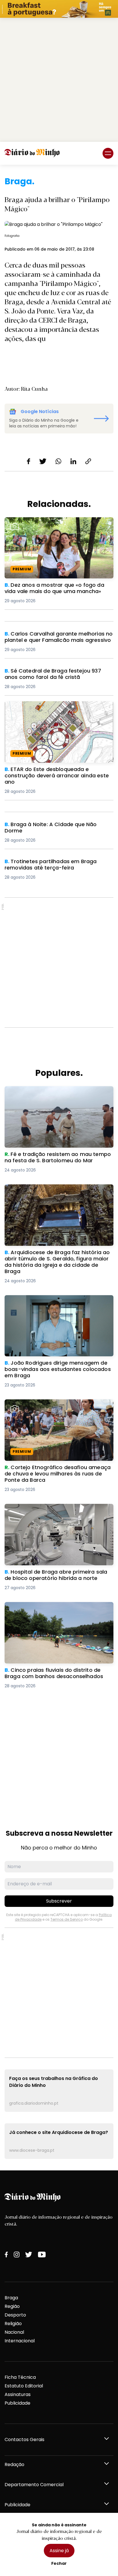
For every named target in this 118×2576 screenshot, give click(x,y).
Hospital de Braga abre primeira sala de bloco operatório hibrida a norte (58, 1511)
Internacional (20, 2341)
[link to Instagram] (17, 2255)
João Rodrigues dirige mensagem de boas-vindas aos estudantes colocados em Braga (56, 1302)
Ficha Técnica (20, 2377)
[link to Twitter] (29, 2255)
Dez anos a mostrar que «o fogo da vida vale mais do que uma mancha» (57, 524)
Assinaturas (18, 2394)
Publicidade (17, 2403)
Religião (13, 2324)
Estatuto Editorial (24, 2386)
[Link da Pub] (59, 9)
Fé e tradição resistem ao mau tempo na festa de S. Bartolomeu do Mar (59, 1093)
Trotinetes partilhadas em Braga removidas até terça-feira (56, 865)
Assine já (59, 2551)
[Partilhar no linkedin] (73, 461)
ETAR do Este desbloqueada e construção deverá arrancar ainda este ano (53, 708)
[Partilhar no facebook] (28, 461)
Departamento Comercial (34, 2485)
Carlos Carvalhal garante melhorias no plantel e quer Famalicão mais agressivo (59, 637)
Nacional (14, 2332)
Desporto (15, 2315)
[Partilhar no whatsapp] (58, 461)
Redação (14, 2464)
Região (12, 2306)
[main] (59, 1168)
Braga (11, 2298)
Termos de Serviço (67, 1919)
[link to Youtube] (42, 2255)
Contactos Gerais (24, 2440)
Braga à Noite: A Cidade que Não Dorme (51, 825)
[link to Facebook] (6, 2255)
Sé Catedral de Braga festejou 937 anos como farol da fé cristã (59, 674)
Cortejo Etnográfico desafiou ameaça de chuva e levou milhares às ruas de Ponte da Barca (55, 1410)
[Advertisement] (59, 80)
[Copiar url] (88, 461)
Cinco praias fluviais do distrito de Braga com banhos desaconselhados (58, 1609)
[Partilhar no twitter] (43, 461)
